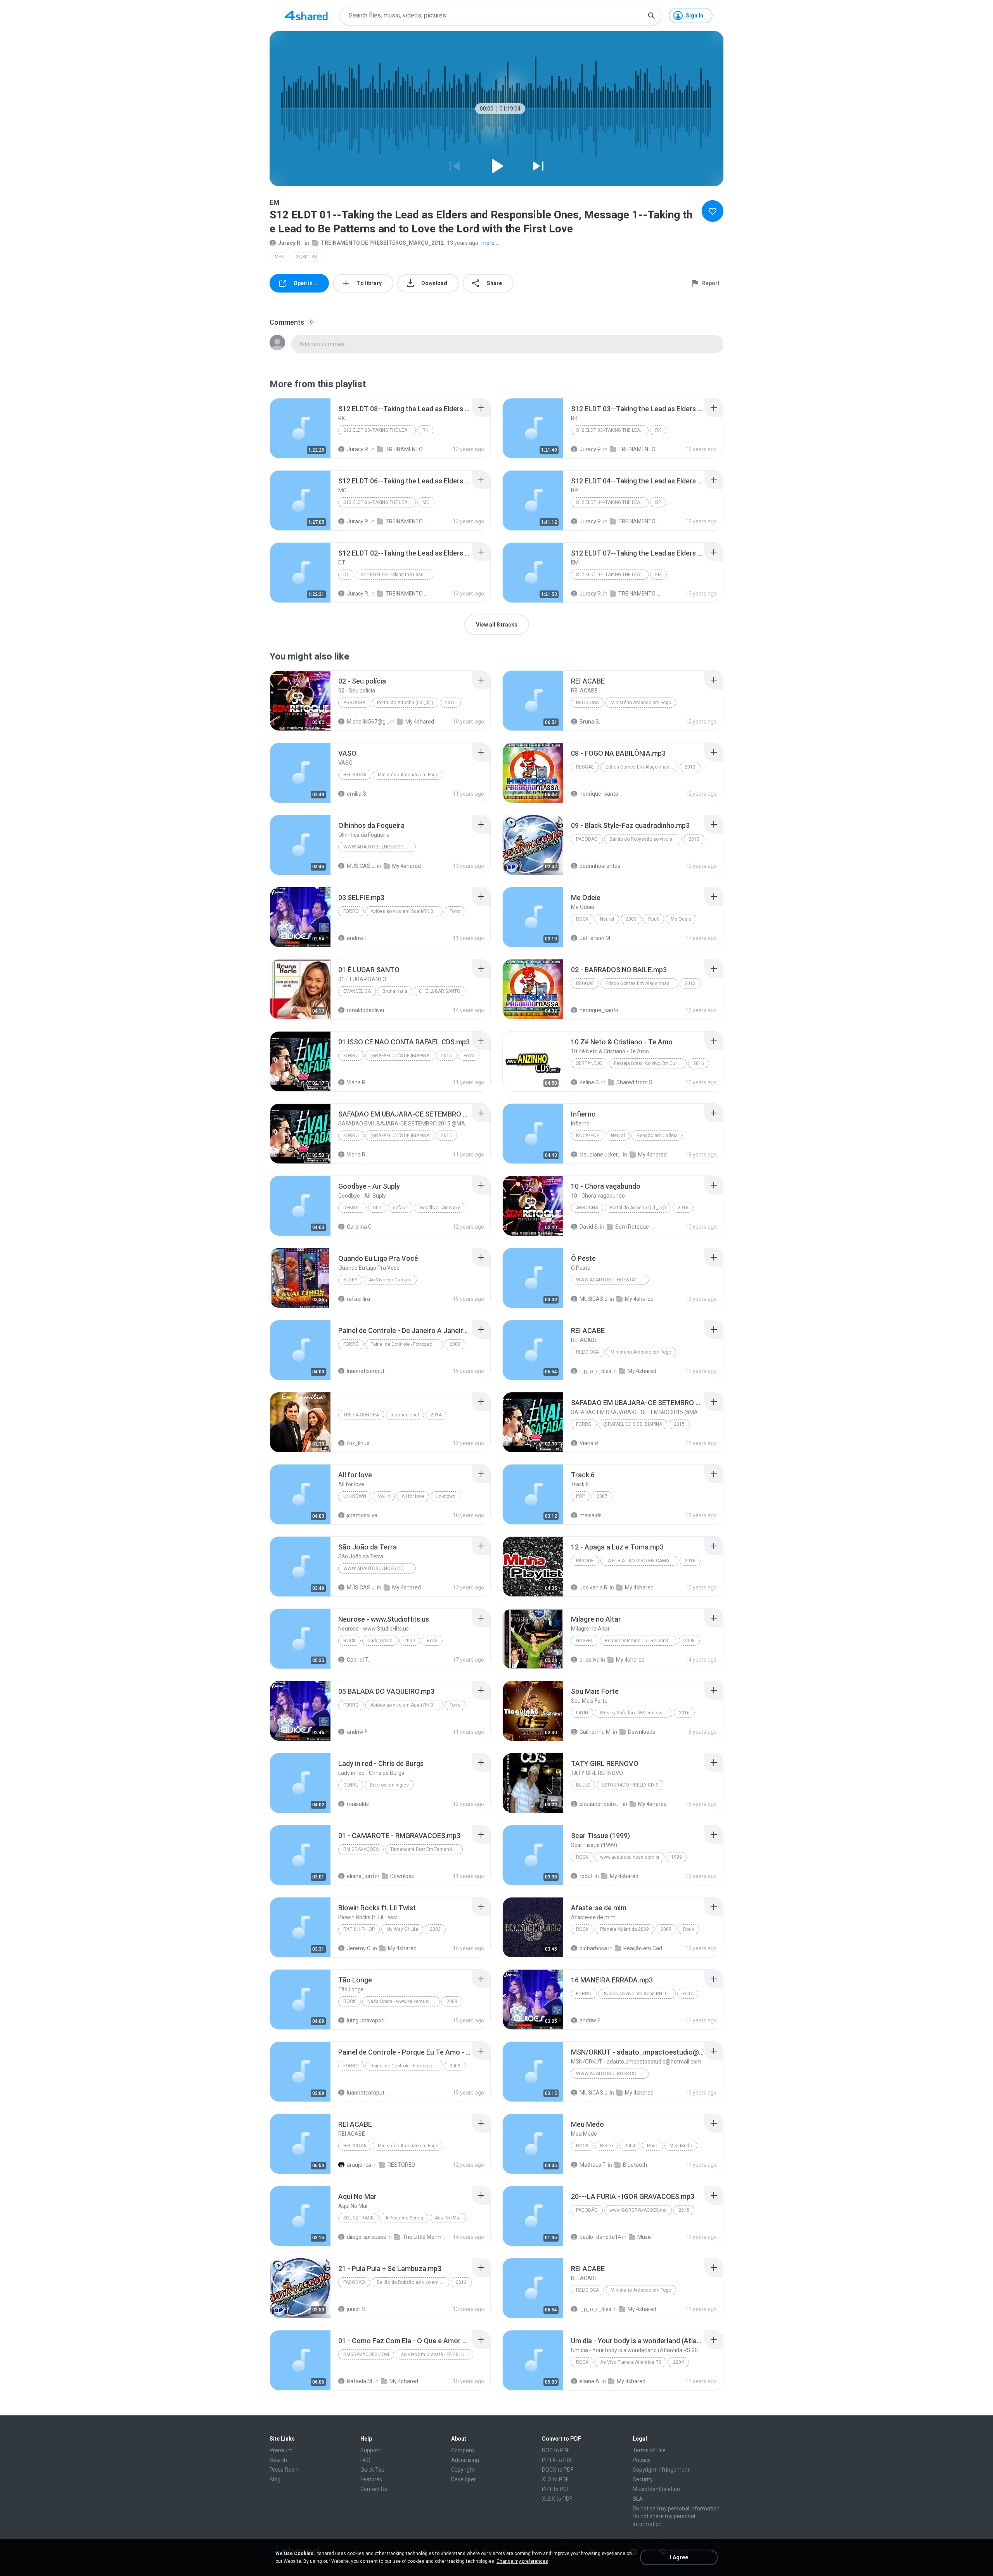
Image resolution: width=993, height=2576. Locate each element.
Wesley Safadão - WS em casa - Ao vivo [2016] (636, 1713)
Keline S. (590, 1082)
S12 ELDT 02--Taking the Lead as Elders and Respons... (397, 575)
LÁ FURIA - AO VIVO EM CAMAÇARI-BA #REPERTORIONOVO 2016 (642, 1561)
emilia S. (357, 794)
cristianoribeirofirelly (601, 1804)
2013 (690, 767)
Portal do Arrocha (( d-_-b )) (405, 703)
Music (644, 2237)
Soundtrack (358, 2218)
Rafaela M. (360, 2381)
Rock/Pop (588, 1136)
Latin (582, 1713)
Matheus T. (593, 2165)
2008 (689, 1641)
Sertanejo (589, 1063)
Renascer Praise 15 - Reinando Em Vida (641, 1641)
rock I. (586, 1876)
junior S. (356, 2309)
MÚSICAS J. (361, 866)
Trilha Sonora (361, 1415)
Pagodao (587, 839)
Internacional (405, 1415)
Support (370, 2450)
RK (425, 430)
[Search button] (651, 16)
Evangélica (357, 991)
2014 (436, 1415)
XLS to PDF (555, 2479)
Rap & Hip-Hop (359, 1929)
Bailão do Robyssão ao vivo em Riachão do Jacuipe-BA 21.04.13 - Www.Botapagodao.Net (646, 839)
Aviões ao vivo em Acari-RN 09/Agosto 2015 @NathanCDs (407, 911)
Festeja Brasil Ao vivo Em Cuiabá (649, 1063)
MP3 (279, 257)
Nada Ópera (380, 1641)
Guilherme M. (596, 1732)
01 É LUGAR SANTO (440, 991)
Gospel (585, 1641)
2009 (455, 1344)
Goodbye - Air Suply (440, 1208)
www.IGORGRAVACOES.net (638, 2210)
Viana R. (357, 1082)
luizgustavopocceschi (368, 2020)
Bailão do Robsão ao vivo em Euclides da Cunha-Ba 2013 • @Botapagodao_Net (413, 2282)
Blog (275, 2479)
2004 (630, 2146)
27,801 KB (306, 257)
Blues (350, 1280)
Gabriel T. (358, 1660)
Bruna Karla (395, 991)
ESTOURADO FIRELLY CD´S (630, 1785)
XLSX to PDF (557, 2499)
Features (371, 2479)
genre (351, 1785)
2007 (602, 1496)
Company (463, 2450)
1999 (676, 1857)
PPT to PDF (556, 2489)
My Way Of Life (402, 1929)
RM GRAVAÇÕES (361, 1849)
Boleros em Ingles (389, 1785)
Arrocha (354, 703)
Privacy (642, 2460)
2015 (446, 1056)
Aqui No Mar (448, 2218)
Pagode (585, 1561)
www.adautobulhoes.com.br (379, 847)
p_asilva (590, 1660)
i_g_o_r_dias (595, 1371)
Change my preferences (522, 2561)
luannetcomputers (368, 1371)
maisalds (591, 1515)
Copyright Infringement (661, 2470)
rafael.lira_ (360, 1299)
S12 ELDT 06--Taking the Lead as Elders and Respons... (380, 502)
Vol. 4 (384, 1496)
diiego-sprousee (367, 2237)
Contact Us (374, 2489)
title (377, 1208)
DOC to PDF (556, 2450)
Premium (281, 2450)
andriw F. (357, 938)
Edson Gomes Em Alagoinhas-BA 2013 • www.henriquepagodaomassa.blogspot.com (642, 767)
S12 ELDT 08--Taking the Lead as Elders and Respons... (380, 430)
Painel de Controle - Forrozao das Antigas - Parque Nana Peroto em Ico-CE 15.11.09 (407, 1344)
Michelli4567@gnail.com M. (368, 722)
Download (402, 1876)
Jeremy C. (359, 1948)
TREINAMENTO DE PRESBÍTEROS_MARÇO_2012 (382, 243)
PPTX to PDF (557, 2460)
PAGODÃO (587, 2210)
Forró (351, 1344)
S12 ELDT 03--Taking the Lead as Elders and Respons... (612, 430)
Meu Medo (681, 2146)
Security (643, 2479)
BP (658, 502)
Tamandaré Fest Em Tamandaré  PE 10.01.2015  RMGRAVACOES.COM (426, 1849)
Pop (580, 1496)
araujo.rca (359, 2165)
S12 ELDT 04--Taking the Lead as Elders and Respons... (612, 502)
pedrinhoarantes (600, 866)
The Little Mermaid (424, 2237)
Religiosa (587, 703)
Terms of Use (649, 2450)
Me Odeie (681, 919)
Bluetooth (635, 2165)
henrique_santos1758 (601, 794)
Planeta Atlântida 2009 (625, 1929)
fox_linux (358, 1443)
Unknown (355, 1496)
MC (426, 502)
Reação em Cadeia (657, 1136)
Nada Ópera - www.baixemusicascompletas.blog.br (404, 2001)
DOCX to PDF (558, 2470)
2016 (450, 703)
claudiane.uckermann (601, 1155)
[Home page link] (306, 16)
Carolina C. (360, 1227)
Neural (607, 919)
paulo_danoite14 (600, 2237)
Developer (464, 2479)
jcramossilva (362, 1515)
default (352, 1208)
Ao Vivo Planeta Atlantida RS (631, 2362)
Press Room (285, 2470)
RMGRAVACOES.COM (366, 2354)
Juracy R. (290, 243)
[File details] (300, 428)
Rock (582, 919)
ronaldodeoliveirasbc (368, 1010)
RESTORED (401, 2165)
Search (278, 2460)
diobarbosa (593, 1948)
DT (346, 575)
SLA (638, 2499)
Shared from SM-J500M (637, 1082)
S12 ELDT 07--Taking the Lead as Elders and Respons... (612, 575)
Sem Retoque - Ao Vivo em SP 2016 (636, 1227)
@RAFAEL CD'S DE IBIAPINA (400, 1056)
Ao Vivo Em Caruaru (390, 1280)
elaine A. (590, 2381)
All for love (413, 1496)
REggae (585, 767)
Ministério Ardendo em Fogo (641, 703)
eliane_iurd (360, 1876)
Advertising (465, 2460)
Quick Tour (373, 2470)
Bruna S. (590, 722)
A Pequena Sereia (404, 2218)
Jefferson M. (595, 938)
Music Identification (656, 2489)
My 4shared (420, 722)
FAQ (365, 2460)
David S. (589, 1227)
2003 (631, 919)
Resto (606, 2146)
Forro (351, 911)
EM (658, 575)
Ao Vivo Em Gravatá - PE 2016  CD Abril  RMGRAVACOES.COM (437, 2354)
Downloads (642, 1732)
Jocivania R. (594, 1587)
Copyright (463, 2470)
